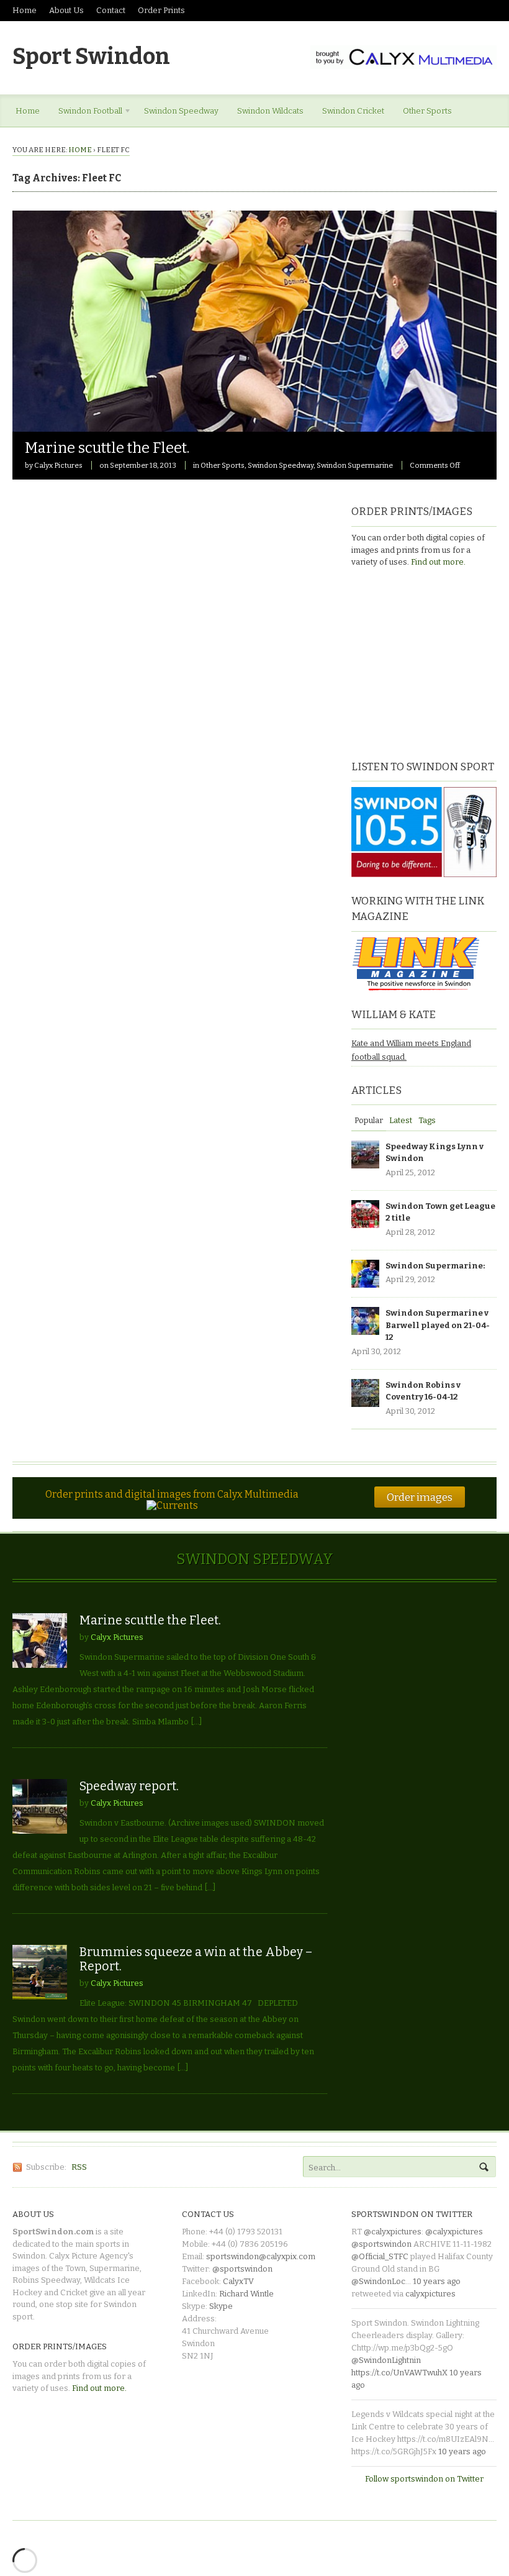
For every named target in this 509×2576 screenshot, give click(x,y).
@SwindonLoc (378, 2281)
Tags (427, 1120)
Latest (401, 1120)
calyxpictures (430, 2294)
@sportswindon (242, 2269)
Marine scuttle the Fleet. (107, 448)
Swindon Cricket (353, 111)
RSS (79, 2167)
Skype (221, 2306)
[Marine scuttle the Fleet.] (254, 425)
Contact (111, 10)
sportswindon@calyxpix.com (261, 2256)
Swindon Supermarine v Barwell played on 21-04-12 (438, 1325)
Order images (420, 1497)
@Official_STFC (380, 2256)
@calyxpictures (393, 2232)
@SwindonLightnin (386, 2360)
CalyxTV (238, 2281)
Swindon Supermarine (355, 465)
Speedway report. (129, 1786)
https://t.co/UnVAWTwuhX (399, 2373)
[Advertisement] (429, 662)
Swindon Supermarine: (435, 1266)
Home (25, 10)
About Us (66, 10)
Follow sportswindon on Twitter (424, 2479)
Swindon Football (86, 113)
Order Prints (161, 10)
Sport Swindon (91, 57)
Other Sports (427, 111)
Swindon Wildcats (270, 111)
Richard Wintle (246, 2294)
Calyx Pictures (58, 465)
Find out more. (438, 562)
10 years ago (437, 2281)
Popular (369, 1120)
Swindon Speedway (181, 111)
